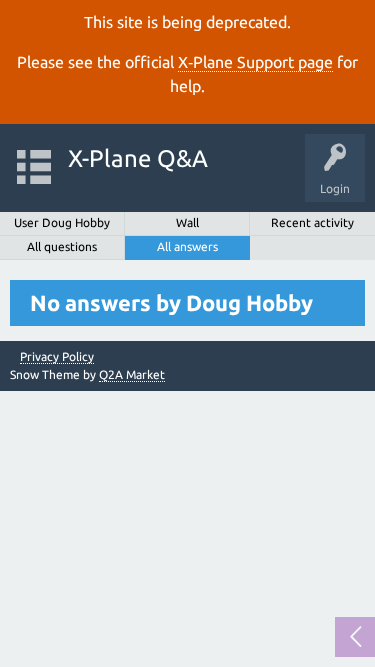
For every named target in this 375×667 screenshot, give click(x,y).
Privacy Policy (57, 357)
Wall (187, 222)
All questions (62, 246)
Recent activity (312, 222)
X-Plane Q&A (138, 158)
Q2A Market (132, 374)
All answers (187, 246)
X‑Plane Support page (255, 62)
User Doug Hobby (62, 222)
